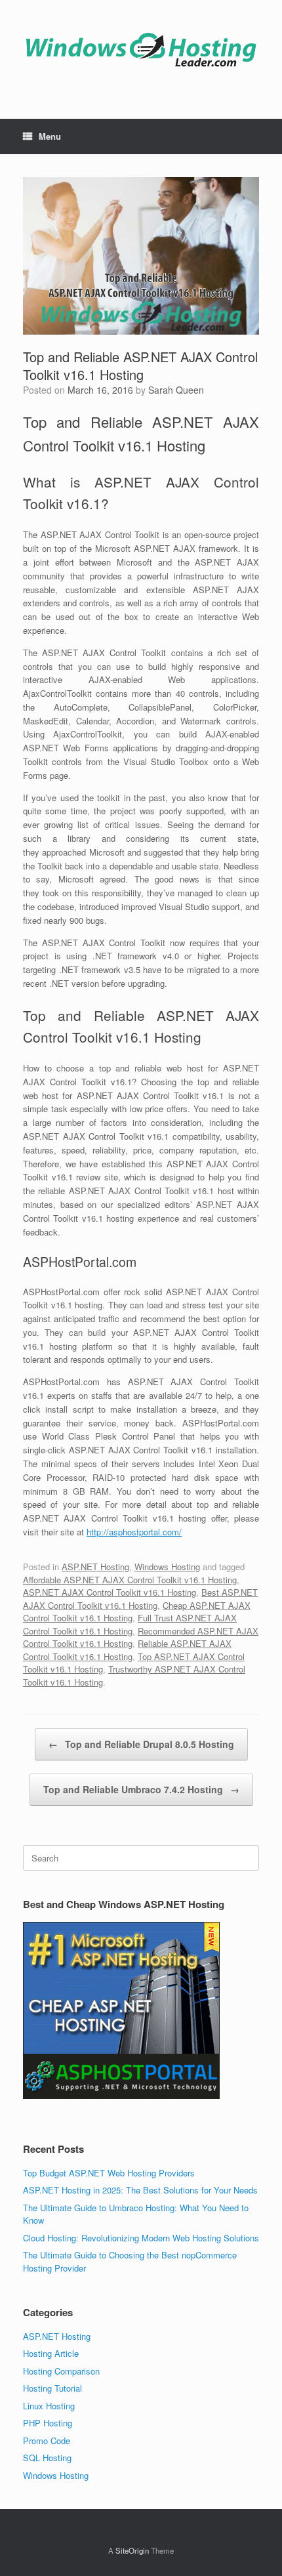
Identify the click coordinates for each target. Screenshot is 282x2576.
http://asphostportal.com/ (134, 1532)
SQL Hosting (47, 2458)
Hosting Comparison (61, 2371)
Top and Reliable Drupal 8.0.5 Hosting (141, 1744)
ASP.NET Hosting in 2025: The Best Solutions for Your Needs (140, 2190)
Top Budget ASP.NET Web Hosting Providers (109, 2173)
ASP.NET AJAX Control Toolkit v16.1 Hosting (110, 1592)
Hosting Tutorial (52, 2388)
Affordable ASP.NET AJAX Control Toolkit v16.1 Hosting (130, 1580)
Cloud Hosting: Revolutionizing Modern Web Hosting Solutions (141, 2238)
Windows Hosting (167, 1567)
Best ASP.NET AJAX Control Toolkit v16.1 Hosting (140, 1599)
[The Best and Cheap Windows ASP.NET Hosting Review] (141, 50)
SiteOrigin (132, 2550)
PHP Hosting (48, 2423)
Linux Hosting (49, 2406)
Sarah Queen (176, 390)
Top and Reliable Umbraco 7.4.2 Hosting (141, 1789)
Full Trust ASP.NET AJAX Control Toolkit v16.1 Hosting (130, 1624)
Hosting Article (51, 2353)
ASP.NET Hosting (95, 1567)
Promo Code (47, 2441)
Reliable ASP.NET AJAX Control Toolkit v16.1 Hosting (127, 1650)
